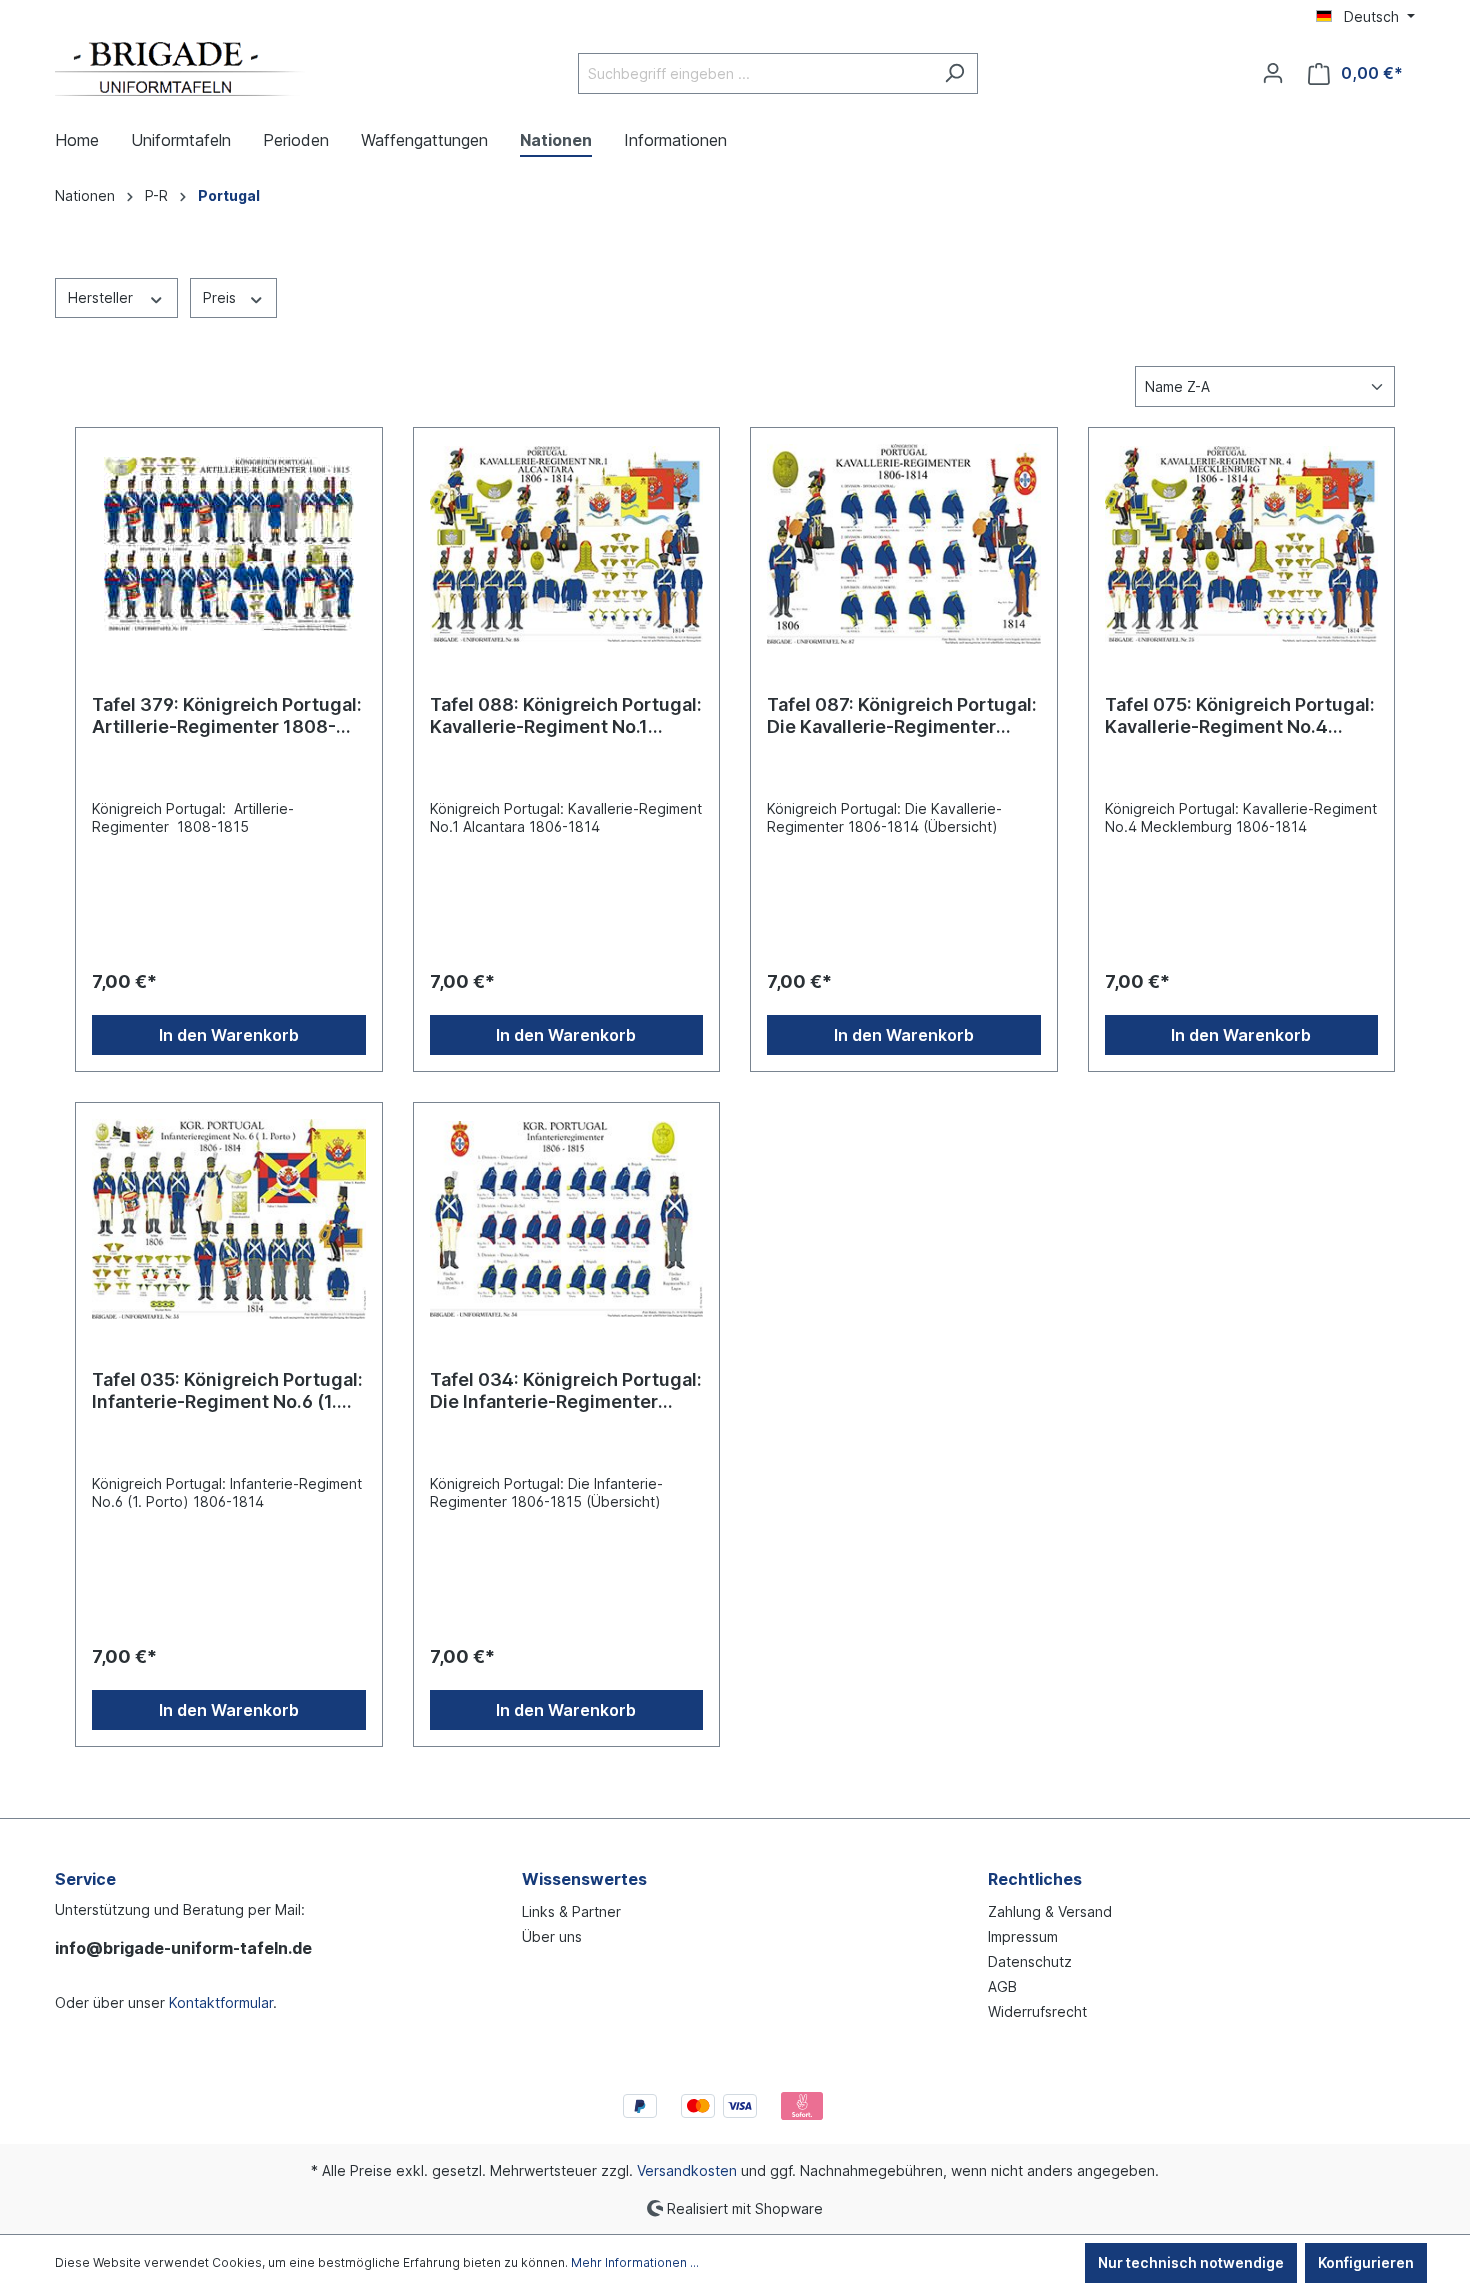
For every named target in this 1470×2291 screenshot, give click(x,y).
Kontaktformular (221, 2002)
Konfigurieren (1366, 2262)
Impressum (1023, 1936)
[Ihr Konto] (1273, 73)
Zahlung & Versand (1050, 1911)
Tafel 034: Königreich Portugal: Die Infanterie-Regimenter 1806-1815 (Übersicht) (566, 1391)
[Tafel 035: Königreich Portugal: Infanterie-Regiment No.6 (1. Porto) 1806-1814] (229, 1219)
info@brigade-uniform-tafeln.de (183, 1948)
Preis (221, 297)
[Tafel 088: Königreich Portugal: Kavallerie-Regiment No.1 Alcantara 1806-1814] (567, 544)
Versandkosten (687, 2170)
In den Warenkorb (229, 1035)
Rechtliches (1035, 1879)
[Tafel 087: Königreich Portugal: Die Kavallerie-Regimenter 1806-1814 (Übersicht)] (904, 544)
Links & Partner (571, 1911)
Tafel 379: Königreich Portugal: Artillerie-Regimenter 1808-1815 (227, 716)
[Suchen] (954, 73)
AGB (1002, 1986)
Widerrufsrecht (1037, 2011)
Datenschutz (1030, 1961)
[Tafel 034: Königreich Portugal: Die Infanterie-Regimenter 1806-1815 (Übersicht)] (567, 1219)
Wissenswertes (584, 1879)
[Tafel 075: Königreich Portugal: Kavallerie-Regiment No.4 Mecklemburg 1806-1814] (1242, 544)
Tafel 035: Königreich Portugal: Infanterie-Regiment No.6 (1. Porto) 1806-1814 (227, 1391)
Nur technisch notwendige (1191, 2262)
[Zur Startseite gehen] (180, 69)
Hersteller (102, 297)
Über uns (552, 1936)
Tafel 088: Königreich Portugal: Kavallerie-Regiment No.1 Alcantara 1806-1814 (566, 716)
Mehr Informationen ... (635, 2262)
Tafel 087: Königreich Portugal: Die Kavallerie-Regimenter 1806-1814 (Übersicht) (902, 716)
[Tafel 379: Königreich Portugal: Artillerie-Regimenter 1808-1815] (229, 544)
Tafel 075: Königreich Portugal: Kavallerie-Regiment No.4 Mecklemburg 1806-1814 (1240, 716)
